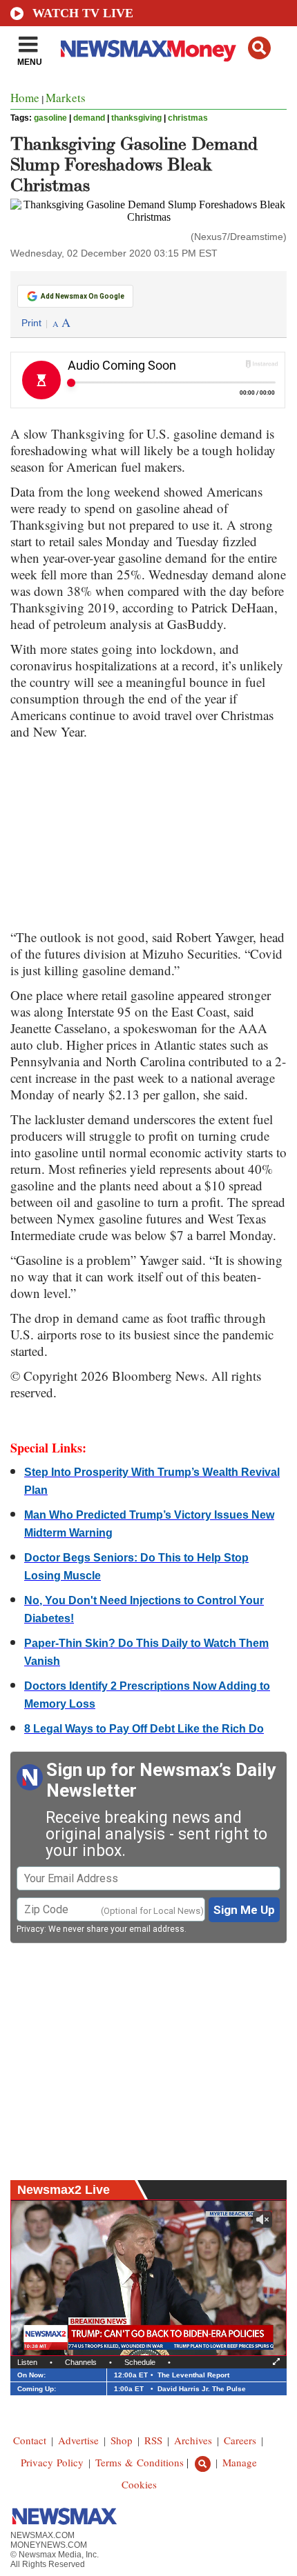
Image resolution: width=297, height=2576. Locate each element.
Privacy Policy (52, 2462)
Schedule (140, 2362)
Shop (122, 2440)
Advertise (78, 2440)
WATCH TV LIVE (83, 13)
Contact (30, 2440)
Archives (193, 2440)
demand (89, 118)
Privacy (30, 1929)
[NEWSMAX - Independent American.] (148, 50)
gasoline (50, 118)
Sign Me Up (244, 1910)
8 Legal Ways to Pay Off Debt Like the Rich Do (144, 1729)
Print (31, 323)
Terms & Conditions (140, 2462)
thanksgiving (136, 118)
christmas (188, 118)
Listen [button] (27, 2362)
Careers (240, 2440)
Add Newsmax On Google (83, 296)
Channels (81, 2362)
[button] (259, 48)
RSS (153, 2440)
